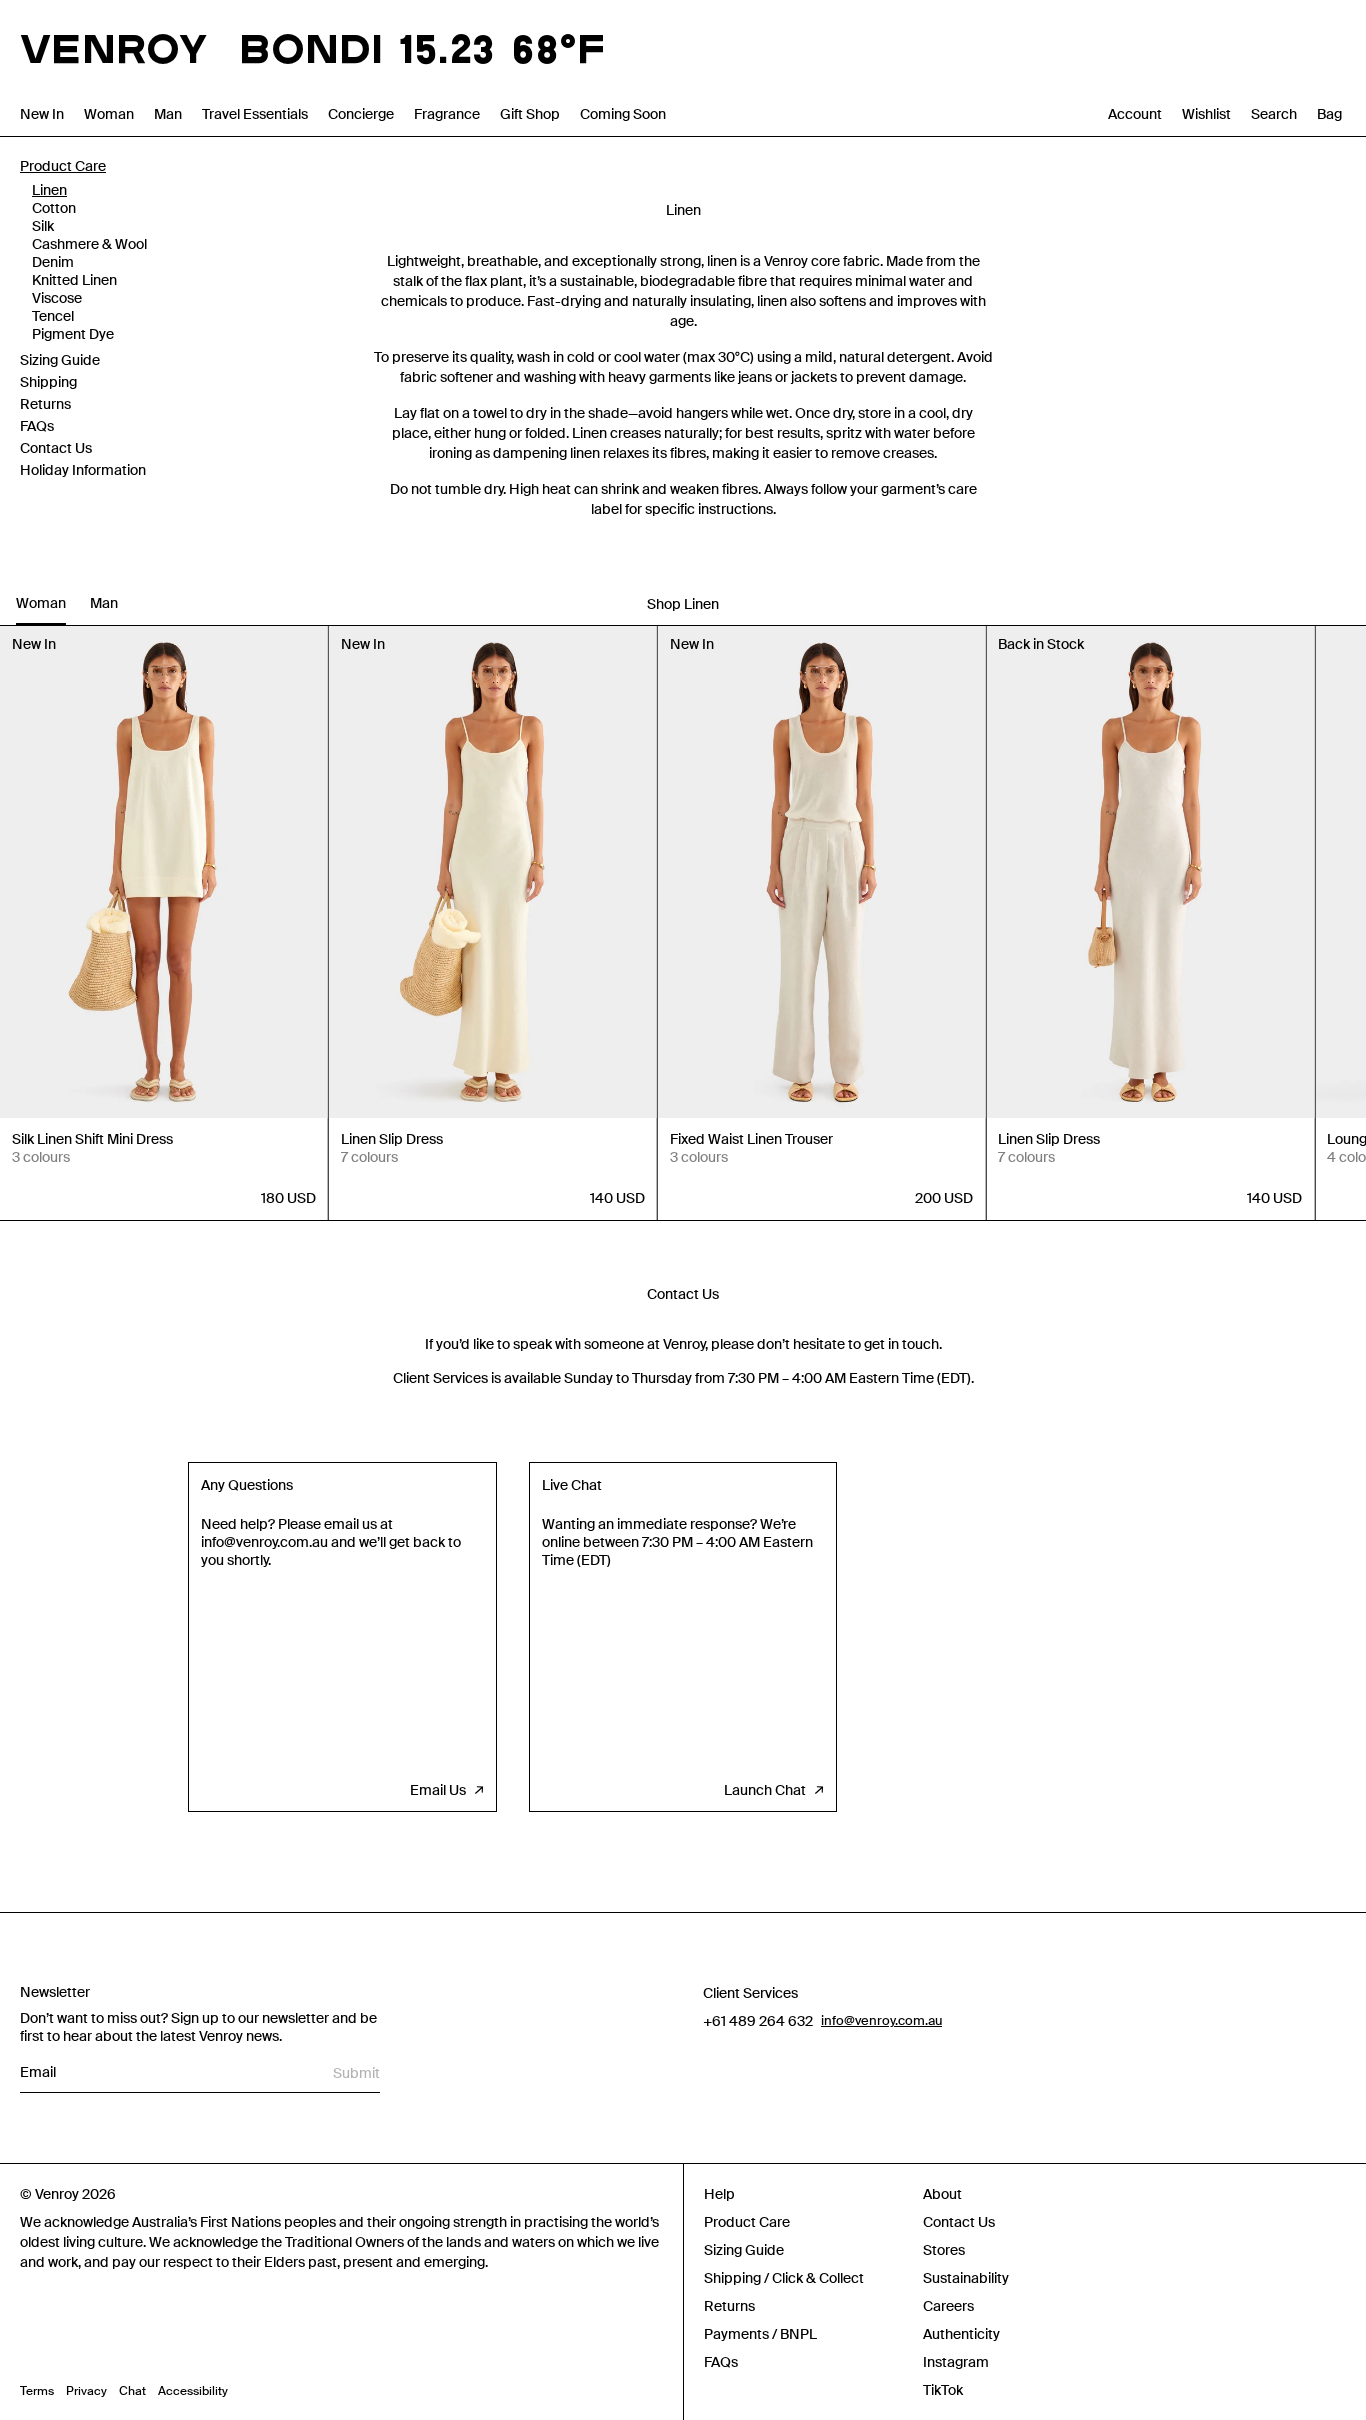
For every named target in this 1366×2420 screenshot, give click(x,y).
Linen (49, 190)
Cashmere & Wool (89, 244)
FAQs (37, 426)
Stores (944, 2250)
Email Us (438, 1790)
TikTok (943, 2390)
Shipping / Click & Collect (784, 2278)
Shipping (48, 382)
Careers (948, 2306)
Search (1274, 114)
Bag (1329, 114)
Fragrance (447, 114)
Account (1135, 114)
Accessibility (193, 2391)
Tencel (53, 316)
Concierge (361, 114)
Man (168, 114)
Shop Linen (683, 604)
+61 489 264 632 (758, 2021)
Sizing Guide (60, 360)
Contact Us (56, 448)
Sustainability (966, 2278)
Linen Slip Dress (392, 1139)
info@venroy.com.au (881, 2020)
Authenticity (961, 2334)
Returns (45, 404)
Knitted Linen (74, 280)
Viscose (57, 298)
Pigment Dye (73, 334)
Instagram (956, 2362)
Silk (43, 226)
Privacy (86, 2391)
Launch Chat (765, 1790)
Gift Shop (530, 114)
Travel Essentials (255, 114)
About (942, 2194)
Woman (109, 114)
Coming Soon (623, 114)
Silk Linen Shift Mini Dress (92, 1139)
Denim (53, 262)
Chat (132, 2391)
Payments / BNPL (760, 2334)
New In (42, 114)
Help (719, 2194)
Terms (37, 2391)
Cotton (54, 208)
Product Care (63, 166)
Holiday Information (83, 470)
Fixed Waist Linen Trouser (751, 1139)
